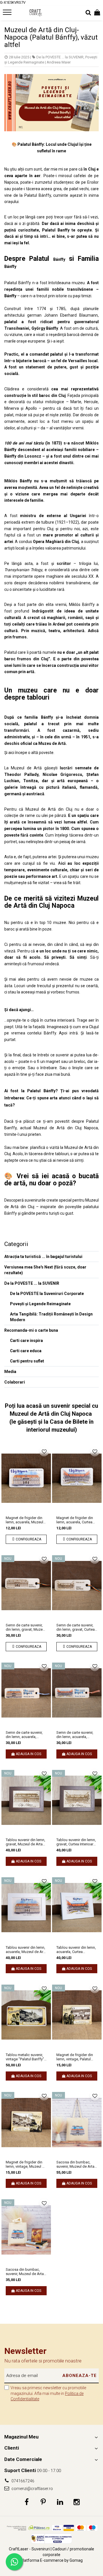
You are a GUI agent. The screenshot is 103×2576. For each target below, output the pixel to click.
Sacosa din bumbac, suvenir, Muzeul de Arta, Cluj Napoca (76, 2164)
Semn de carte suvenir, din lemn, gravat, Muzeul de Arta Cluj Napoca (26, 1627)
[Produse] (8, 14)
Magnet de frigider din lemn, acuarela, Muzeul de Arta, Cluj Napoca (24, 1520)
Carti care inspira (26, 1341)
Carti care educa (26, 1351)
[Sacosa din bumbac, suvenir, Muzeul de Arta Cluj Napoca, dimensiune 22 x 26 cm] (26, 2230)
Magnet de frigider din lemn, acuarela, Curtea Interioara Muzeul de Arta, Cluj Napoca (75, 1520)
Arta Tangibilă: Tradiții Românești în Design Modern (51, 1317)
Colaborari (15, 1382)
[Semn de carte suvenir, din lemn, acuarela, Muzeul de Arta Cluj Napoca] (26, 1693)
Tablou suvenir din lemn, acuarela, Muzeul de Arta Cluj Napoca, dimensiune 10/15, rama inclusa (26, 1950)
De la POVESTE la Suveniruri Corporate (47, 1294)
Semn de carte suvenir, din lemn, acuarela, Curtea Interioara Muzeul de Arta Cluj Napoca (76, 1735)
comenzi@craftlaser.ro (32, 2489)
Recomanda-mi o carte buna (31, 1330)
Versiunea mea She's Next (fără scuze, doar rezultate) (45, 1270)
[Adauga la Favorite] (44, 1452)
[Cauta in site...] (88, 13)
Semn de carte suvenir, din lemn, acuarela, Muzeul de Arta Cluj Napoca (24, 1735)
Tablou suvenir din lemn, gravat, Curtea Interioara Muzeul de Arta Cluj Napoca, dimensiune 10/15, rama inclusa (76, 1842)
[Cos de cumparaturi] (97, 13)
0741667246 (22, 2481)
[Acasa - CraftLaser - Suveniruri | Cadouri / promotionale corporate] (36, 13)
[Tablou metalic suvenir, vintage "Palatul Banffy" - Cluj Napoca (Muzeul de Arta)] (26, 2015)
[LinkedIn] (60, 2502)
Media (10, 1372)
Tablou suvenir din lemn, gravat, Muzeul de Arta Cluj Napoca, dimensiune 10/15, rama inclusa (26, 1842)
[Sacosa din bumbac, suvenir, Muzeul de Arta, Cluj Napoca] (77, 2122)
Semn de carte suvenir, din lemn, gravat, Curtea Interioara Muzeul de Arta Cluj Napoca (76, 1627)
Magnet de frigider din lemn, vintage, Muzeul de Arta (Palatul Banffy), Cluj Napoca (26, 2164)
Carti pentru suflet (27, 1361)
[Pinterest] (43, 2502)
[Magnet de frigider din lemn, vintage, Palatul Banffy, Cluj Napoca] (77, 2015)
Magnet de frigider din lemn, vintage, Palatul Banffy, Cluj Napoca (75, 2057)
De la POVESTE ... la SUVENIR (60, 57)
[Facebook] (27, 2502)
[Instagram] (77, 2502)
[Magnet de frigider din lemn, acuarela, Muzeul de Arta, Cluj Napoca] (26, 1478)
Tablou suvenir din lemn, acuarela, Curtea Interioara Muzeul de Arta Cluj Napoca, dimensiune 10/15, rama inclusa (76, 1950)
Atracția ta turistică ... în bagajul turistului (43, 1257)
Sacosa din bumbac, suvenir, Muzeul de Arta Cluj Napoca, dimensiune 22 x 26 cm (26, 2272)
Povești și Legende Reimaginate (40, 1304)
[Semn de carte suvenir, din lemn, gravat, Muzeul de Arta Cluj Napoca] (26, 1586)
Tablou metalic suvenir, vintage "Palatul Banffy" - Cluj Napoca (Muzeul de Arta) (26, 2057)
